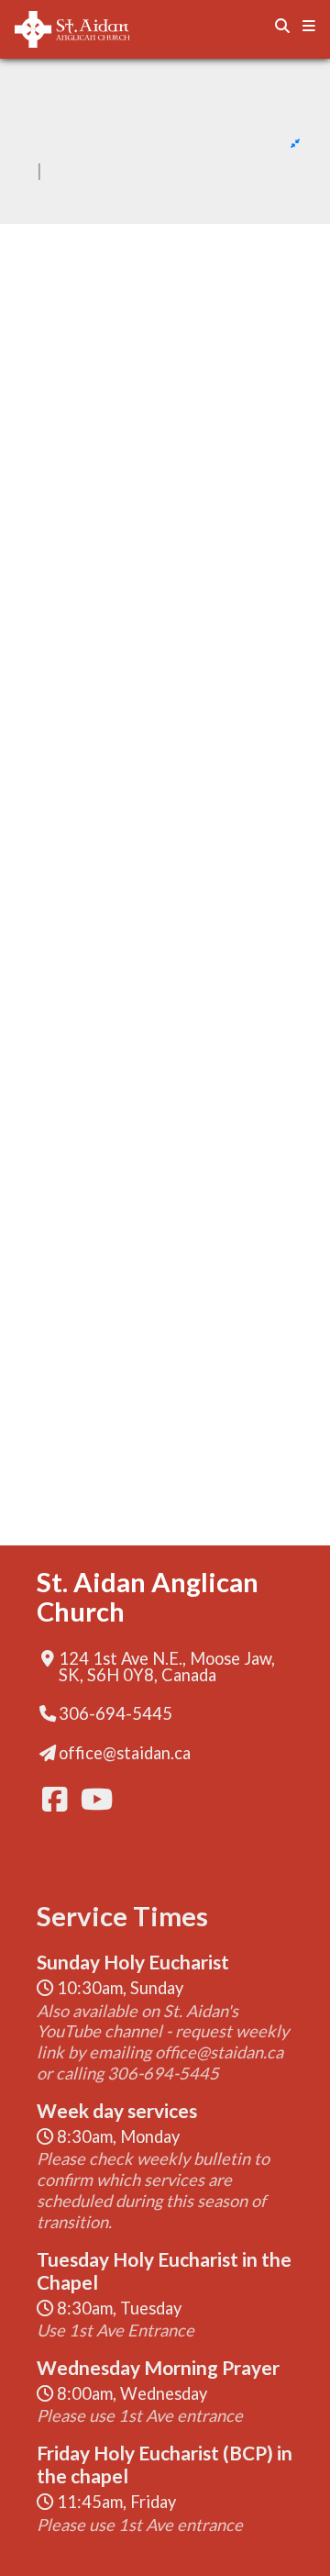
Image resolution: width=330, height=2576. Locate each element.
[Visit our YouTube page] (92, 1799)
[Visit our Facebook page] (53, 1799)
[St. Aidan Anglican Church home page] (97, 29)
